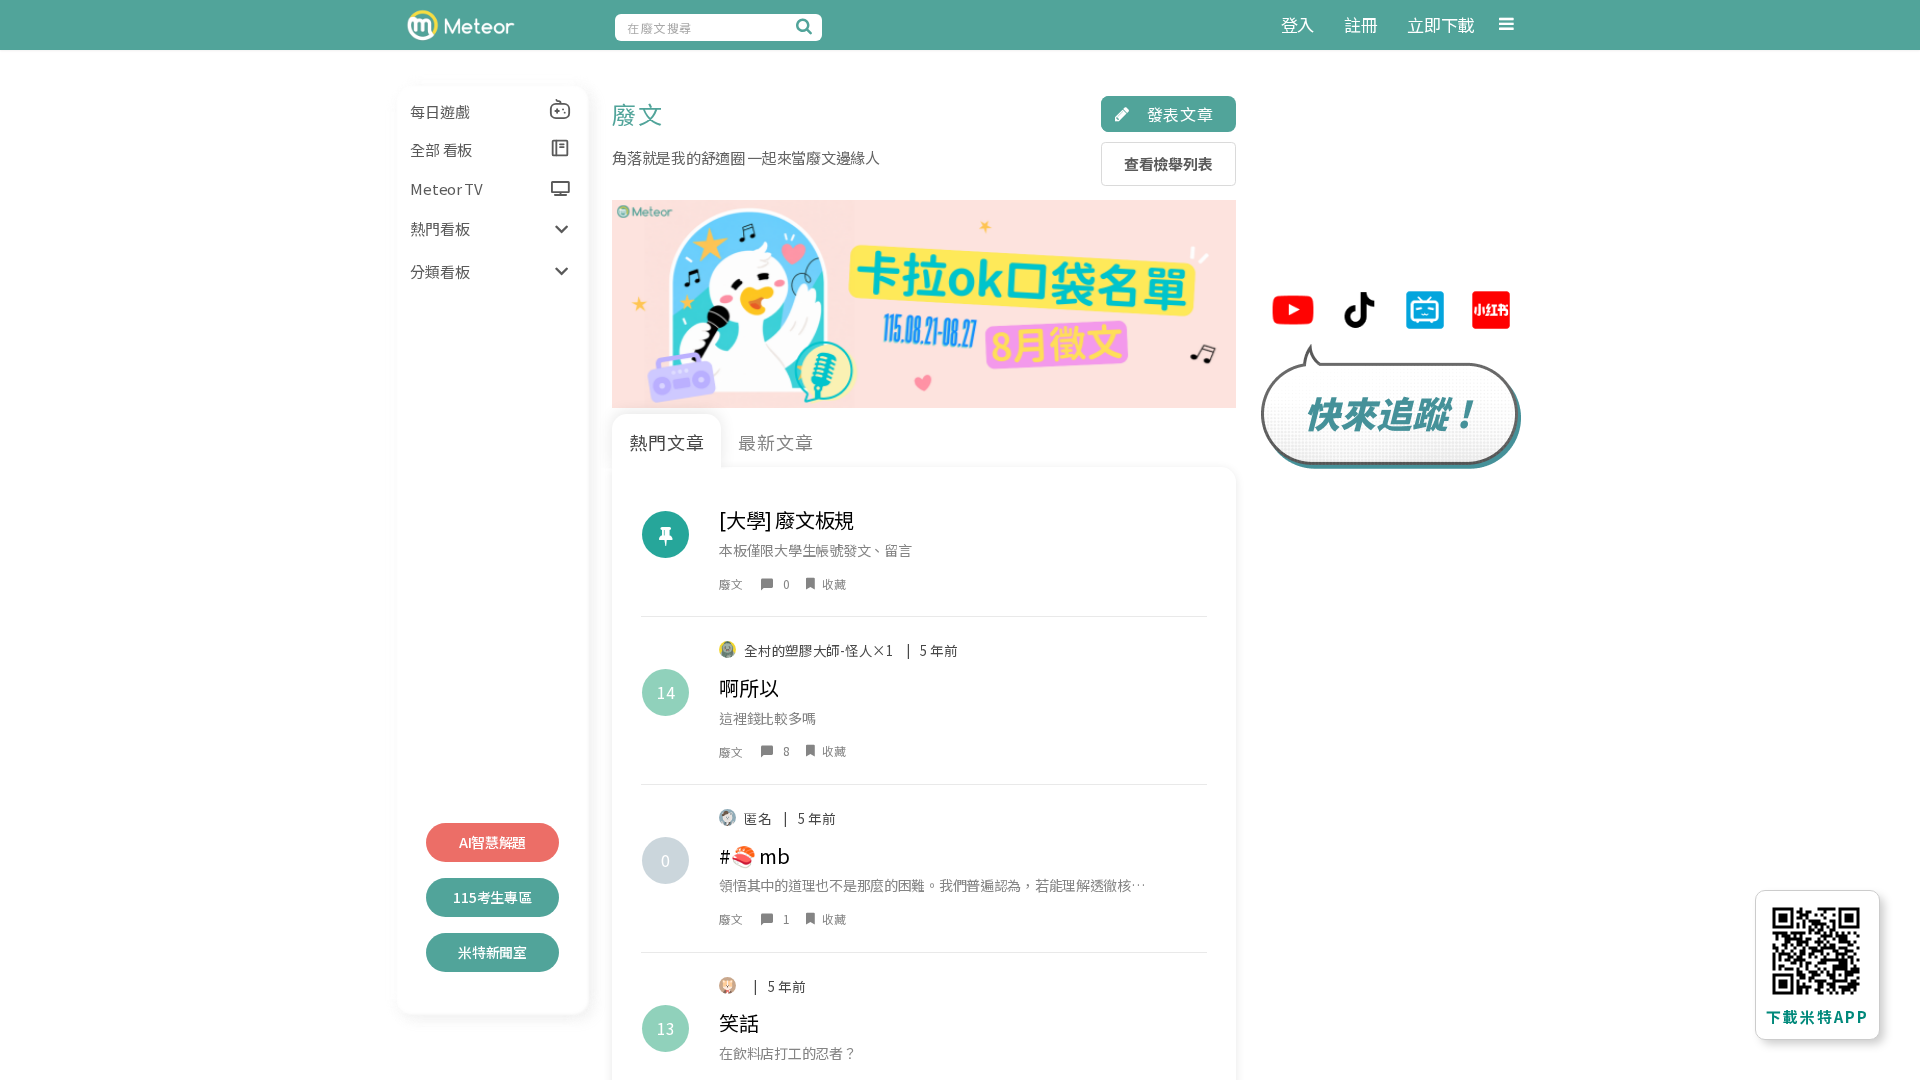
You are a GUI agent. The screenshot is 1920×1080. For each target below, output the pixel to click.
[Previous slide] (634, 303)
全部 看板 (441, 149)
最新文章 (776, 442)
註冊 (1360, 24)
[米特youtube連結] (1293, 312)
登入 (1297, 24)
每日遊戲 (439, 111)
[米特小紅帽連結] (1491, 312)
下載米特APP (1817, 1016)
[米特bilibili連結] (1425, 312)
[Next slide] (1213, 303)
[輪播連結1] (923, 304)
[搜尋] (807, 26)
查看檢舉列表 (1168, 163)
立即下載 (1440, 24)
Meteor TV (446, 188)
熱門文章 (667, 442)
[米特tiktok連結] (1359, 312)
